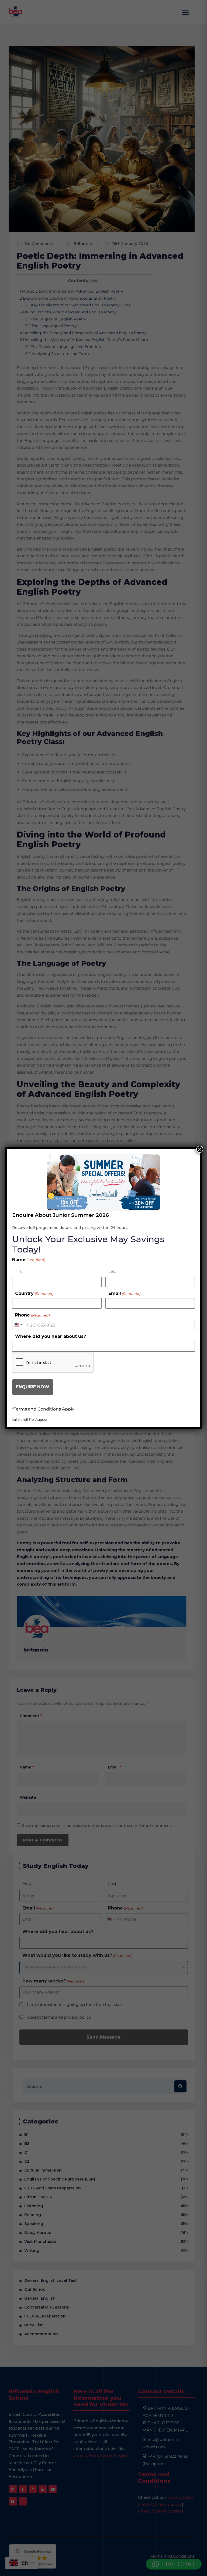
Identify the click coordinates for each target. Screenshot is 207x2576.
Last (112, 1271)
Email (124, 1293)
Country (34, 1293)
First (19, 1271)
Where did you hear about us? (51, 1336)
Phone (32, 1315)
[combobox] (20, 1325)
